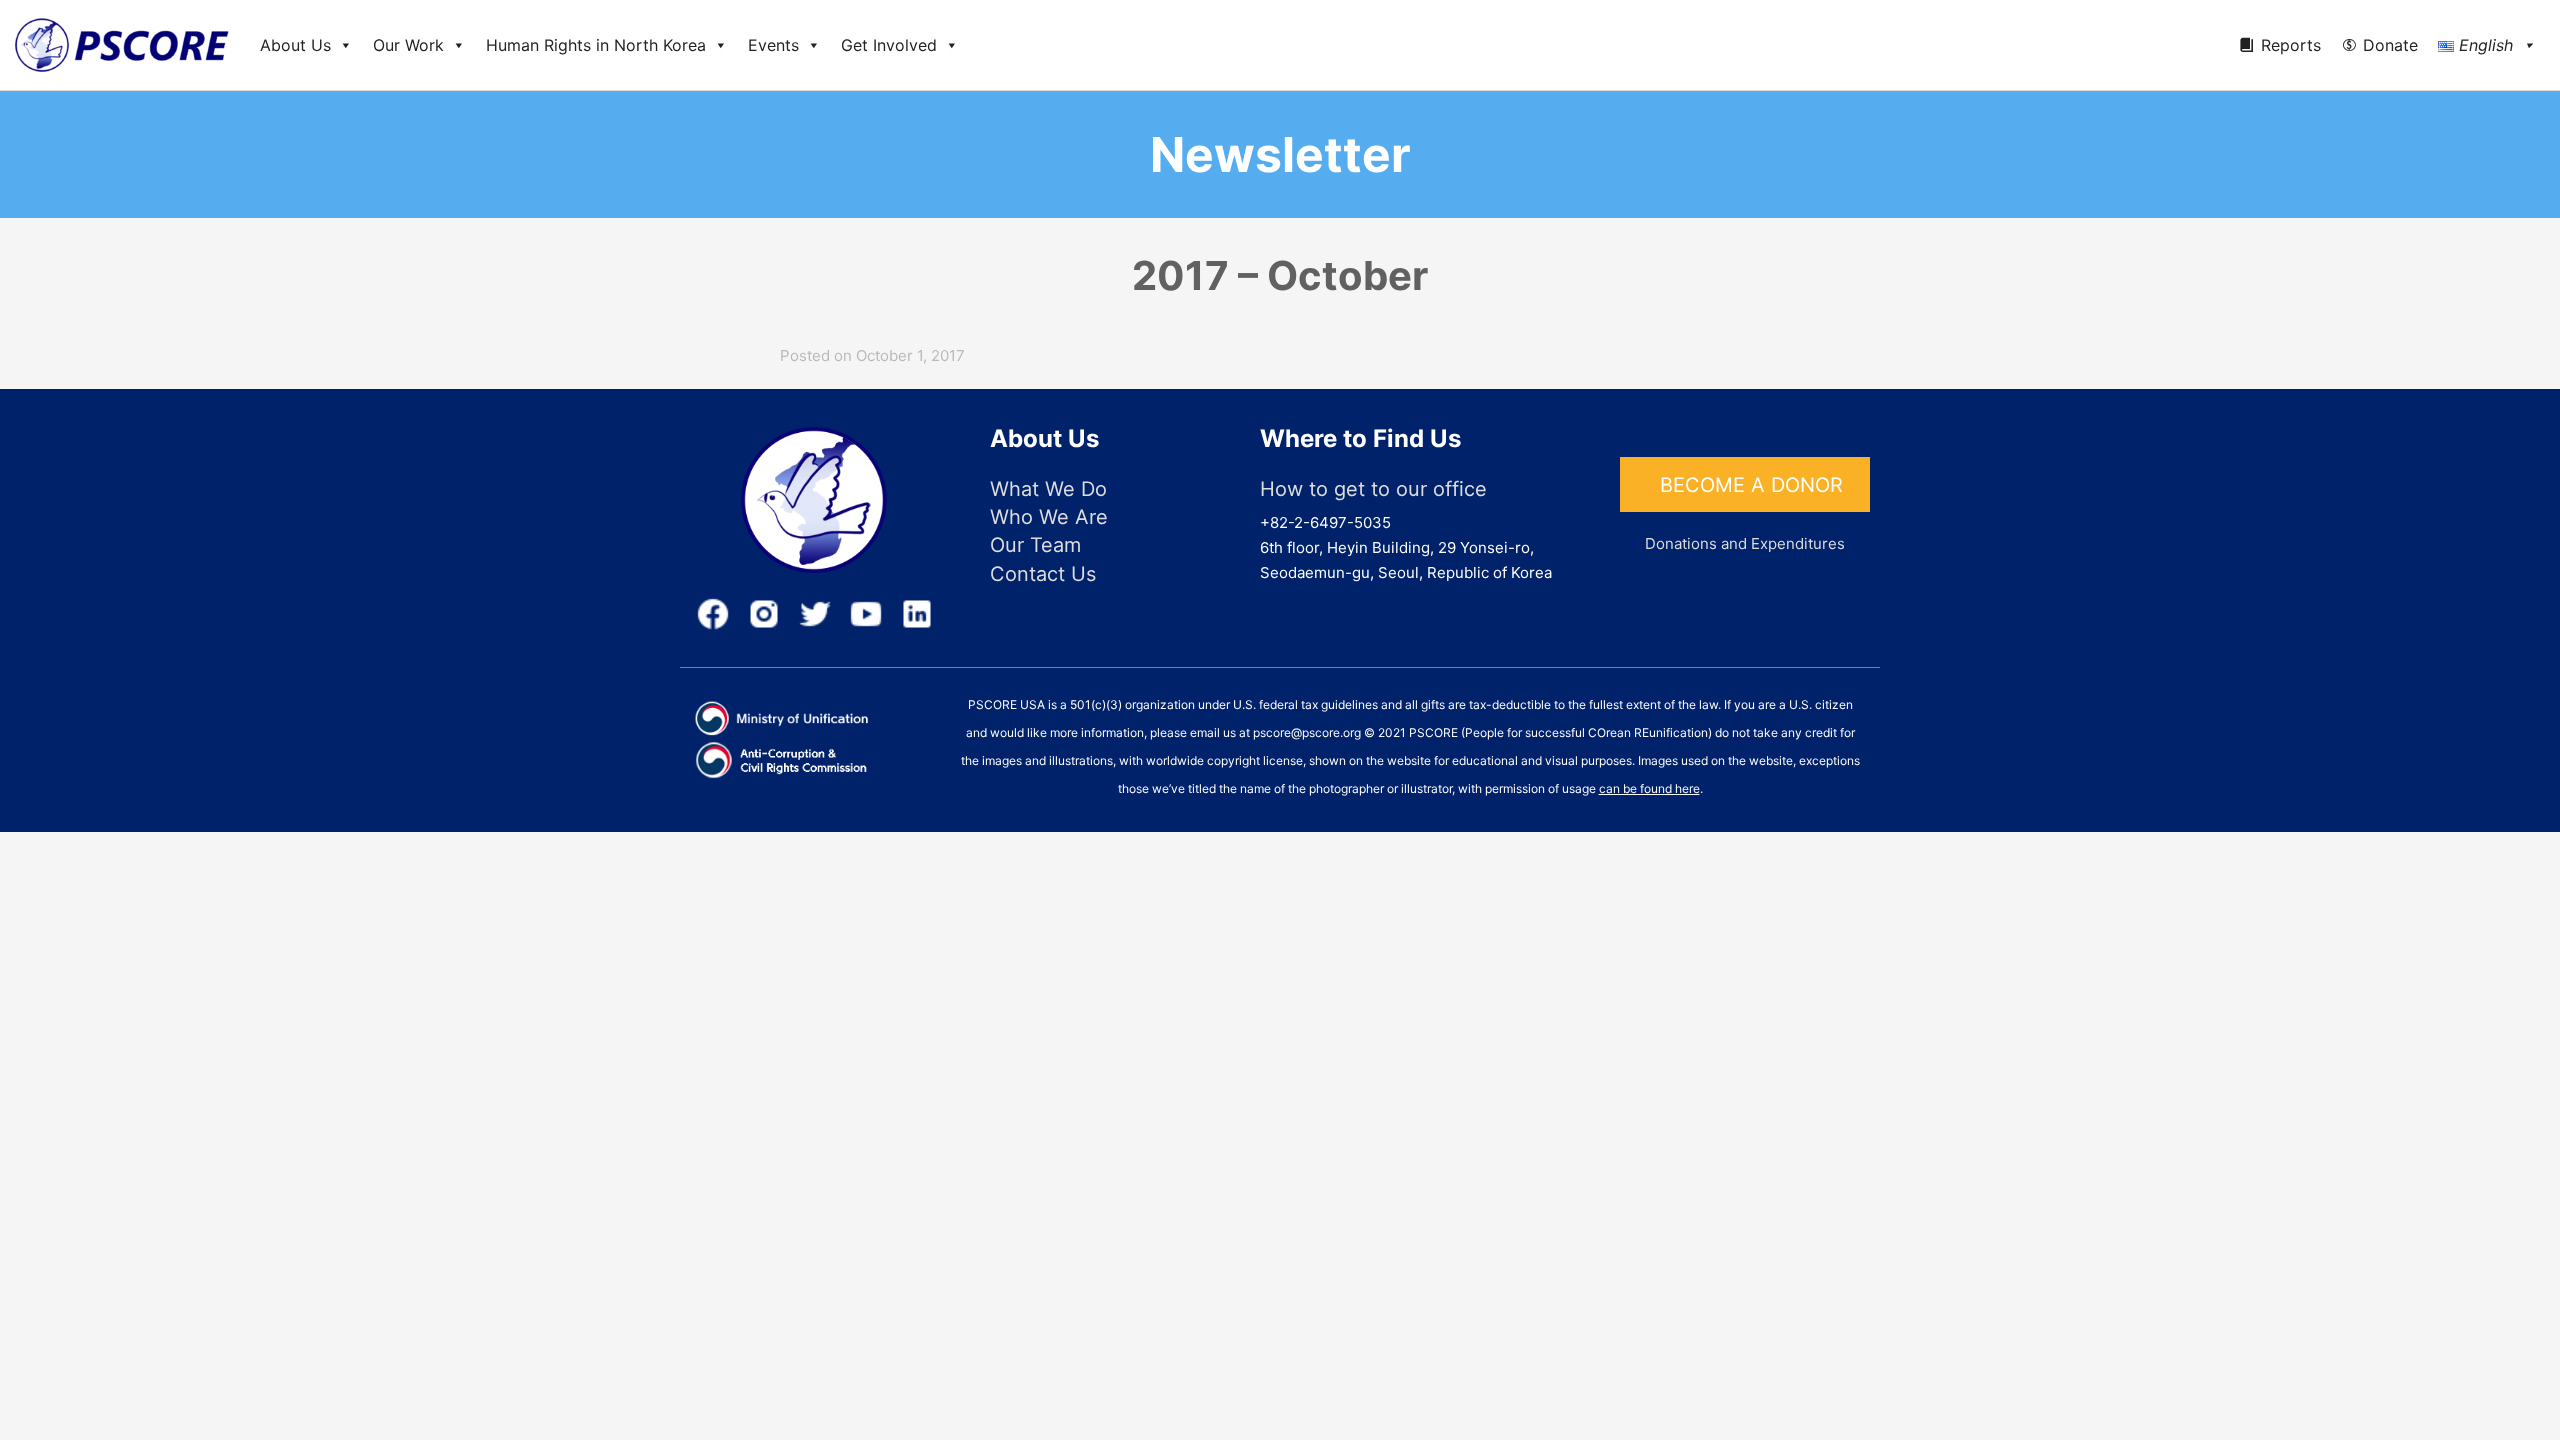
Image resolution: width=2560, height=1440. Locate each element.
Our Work (408, 45)
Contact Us (1043, 574)
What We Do (1048, 489)
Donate (2390, 45)
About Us (295, 45)
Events (773, 45)
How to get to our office (1373, 489)
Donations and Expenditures (1745, 543)
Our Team (1035, 545)
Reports (2291, 45)
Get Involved (889, 45)
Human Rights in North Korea (596, 45)
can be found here (1649, 788)
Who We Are (1049, 517)
